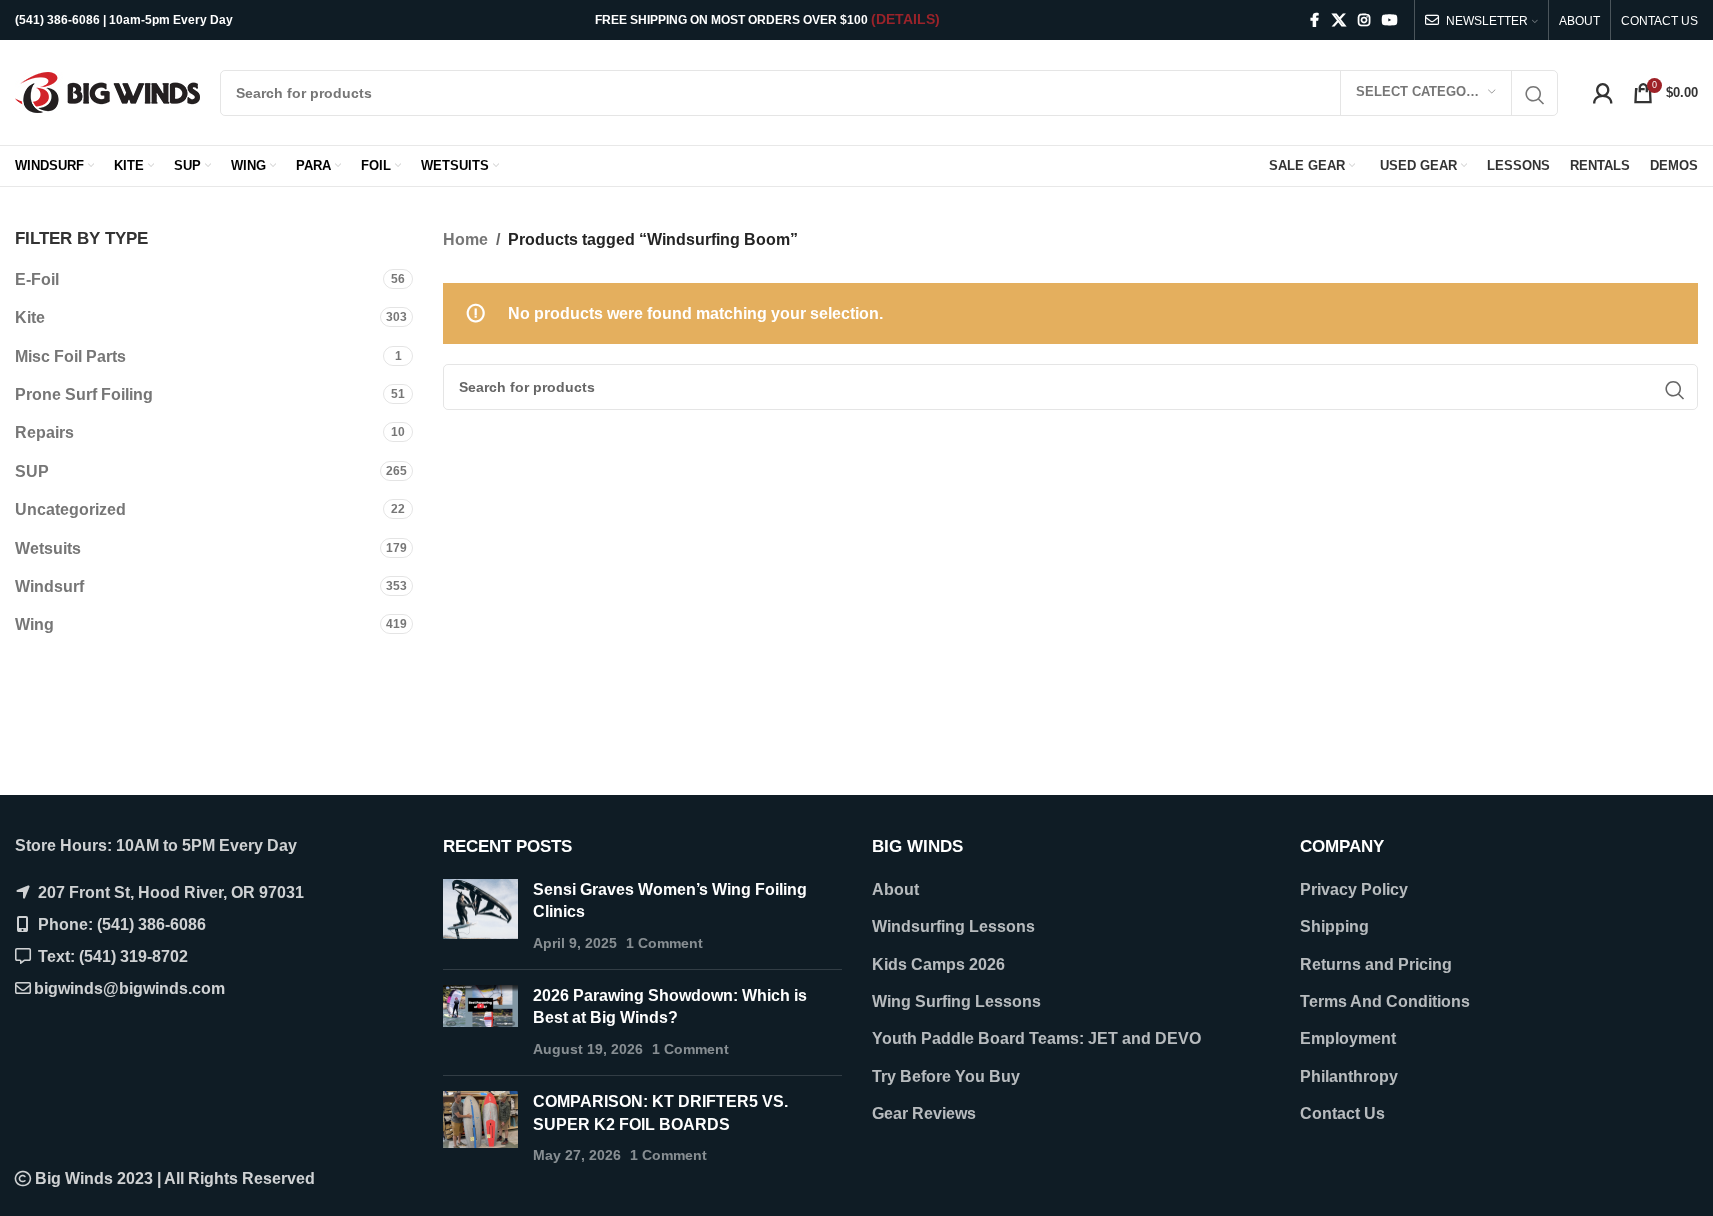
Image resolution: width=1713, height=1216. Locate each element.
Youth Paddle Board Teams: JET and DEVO (1036, 1038)
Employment (1348, 1038)
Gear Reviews (924, 1113)
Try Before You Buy (946, 1076)
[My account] (1603, 93)
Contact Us (1342, 1113)
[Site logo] (107, 91)
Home (465, 239)
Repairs (44, 432)
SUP (32, 471)
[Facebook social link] (1314, 20)
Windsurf (49, 586)
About (895, 889)
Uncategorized (70, 509)
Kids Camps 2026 (938, 964)
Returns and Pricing (1376, 964)
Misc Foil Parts (70, 356)
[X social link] (1339, 20)
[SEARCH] (1535, 95)
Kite (30, 317)
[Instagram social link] (1364, 20)
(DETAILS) (905, 19)
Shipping (1334, 926)
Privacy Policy (1354, 889)
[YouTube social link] (1390, 20)
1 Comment (664, 943)
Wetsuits (48, 548)
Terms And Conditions (1385, 1001)
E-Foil (37, 279)
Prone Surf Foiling (84, 394)
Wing (34, 624)
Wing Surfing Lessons (956, 1001)
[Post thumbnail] (480, 916)
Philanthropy (1349, 1076)
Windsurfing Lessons (953, 926)
